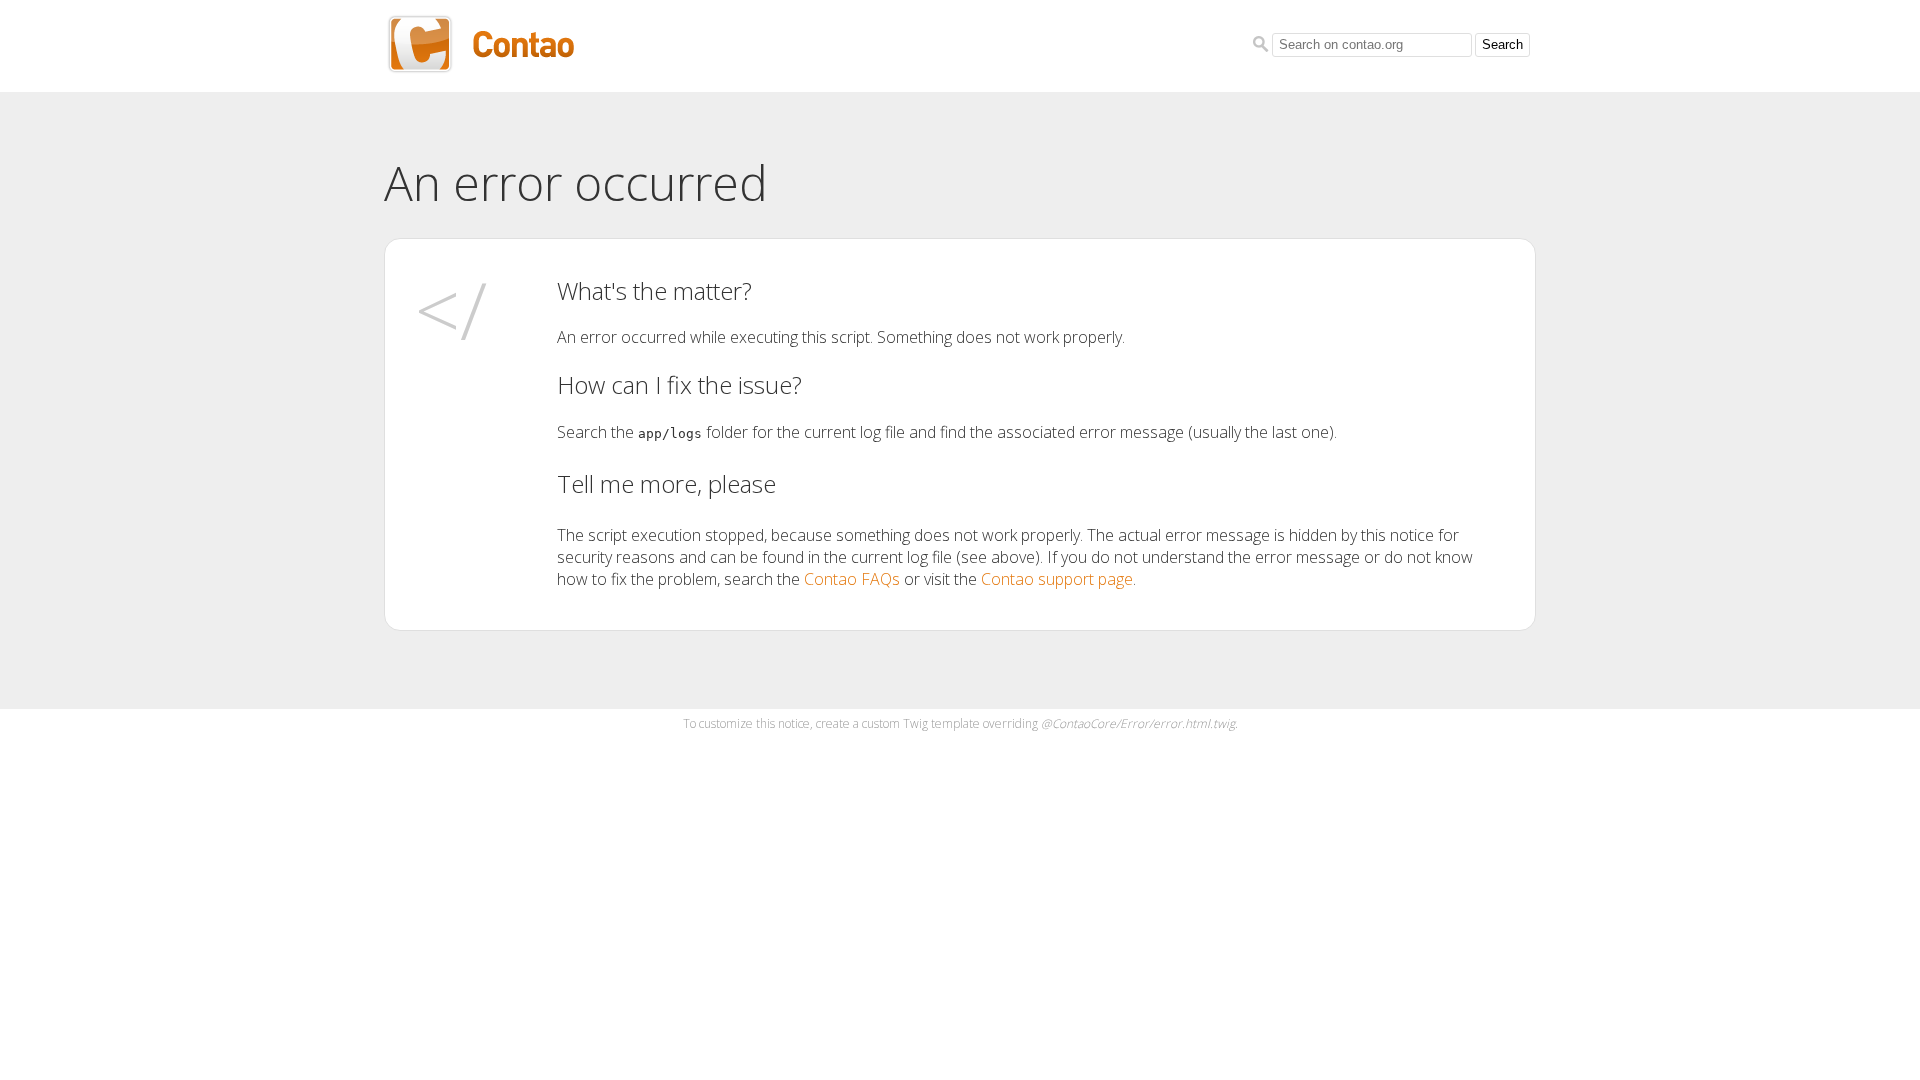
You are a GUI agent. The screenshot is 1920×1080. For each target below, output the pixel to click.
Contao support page (1057, 579)
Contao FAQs (852, 579)
